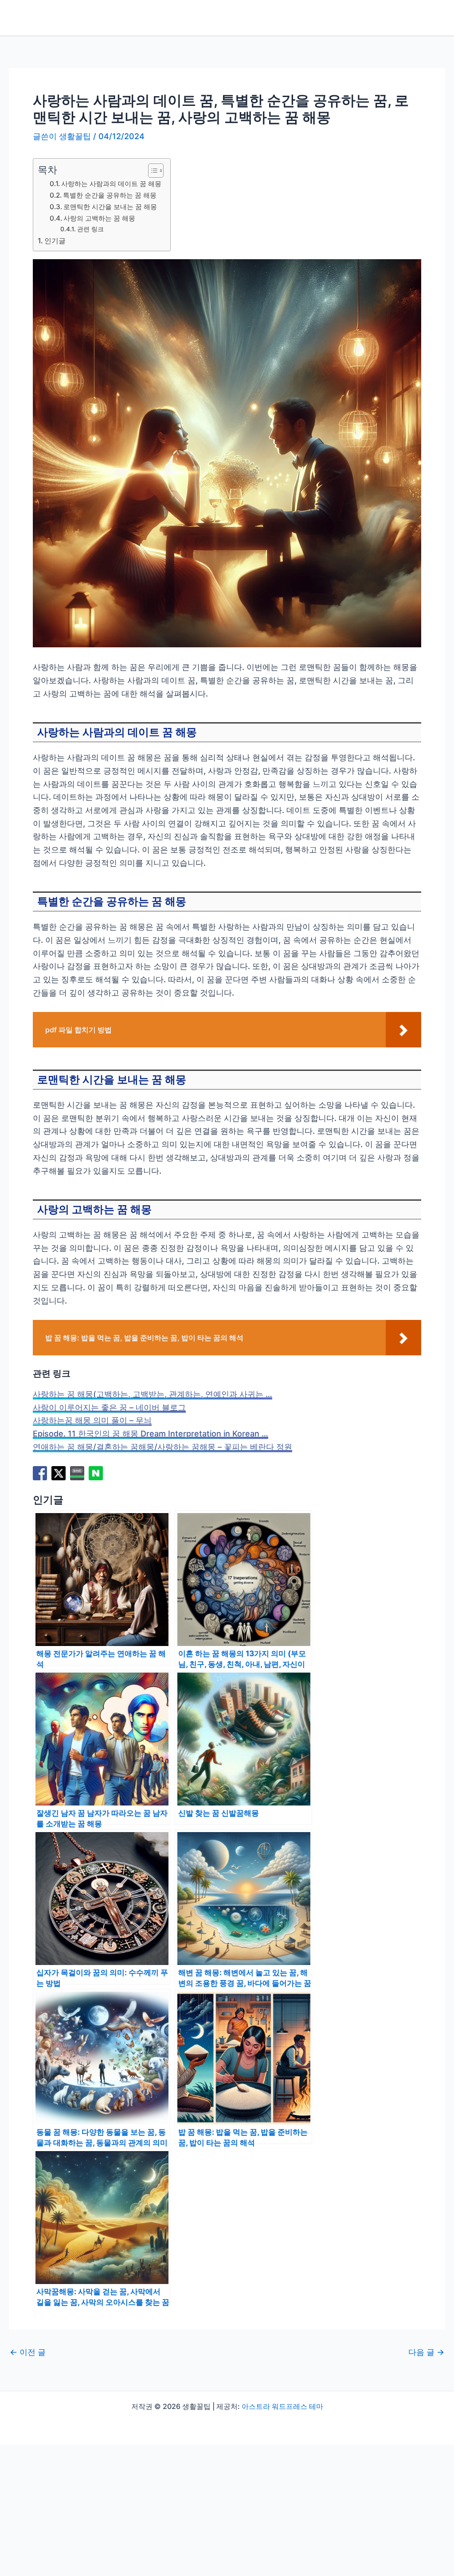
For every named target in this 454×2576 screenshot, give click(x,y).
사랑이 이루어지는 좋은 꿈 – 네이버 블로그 (109, 1407)
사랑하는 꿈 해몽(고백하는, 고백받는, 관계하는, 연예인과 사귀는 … (153, 1394)
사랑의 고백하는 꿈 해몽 (99, 218)
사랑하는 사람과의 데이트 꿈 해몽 (111, 184)
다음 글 (426, 2352)
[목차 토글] (151, 171)
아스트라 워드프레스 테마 (282, 2406)
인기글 (55, 241)
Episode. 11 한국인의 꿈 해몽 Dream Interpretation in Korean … (151, 1434)
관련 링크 (90, 229)
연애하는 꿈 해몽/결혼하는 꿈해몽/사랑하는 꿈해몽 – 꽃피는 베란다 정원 (162, 1447)
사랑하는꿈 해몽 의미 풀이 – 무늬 (92, 1420)
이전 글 (28, 2352)
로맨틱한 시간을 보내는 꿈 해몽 (110, 207)
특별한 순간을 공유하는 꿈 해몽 (110, 195)
